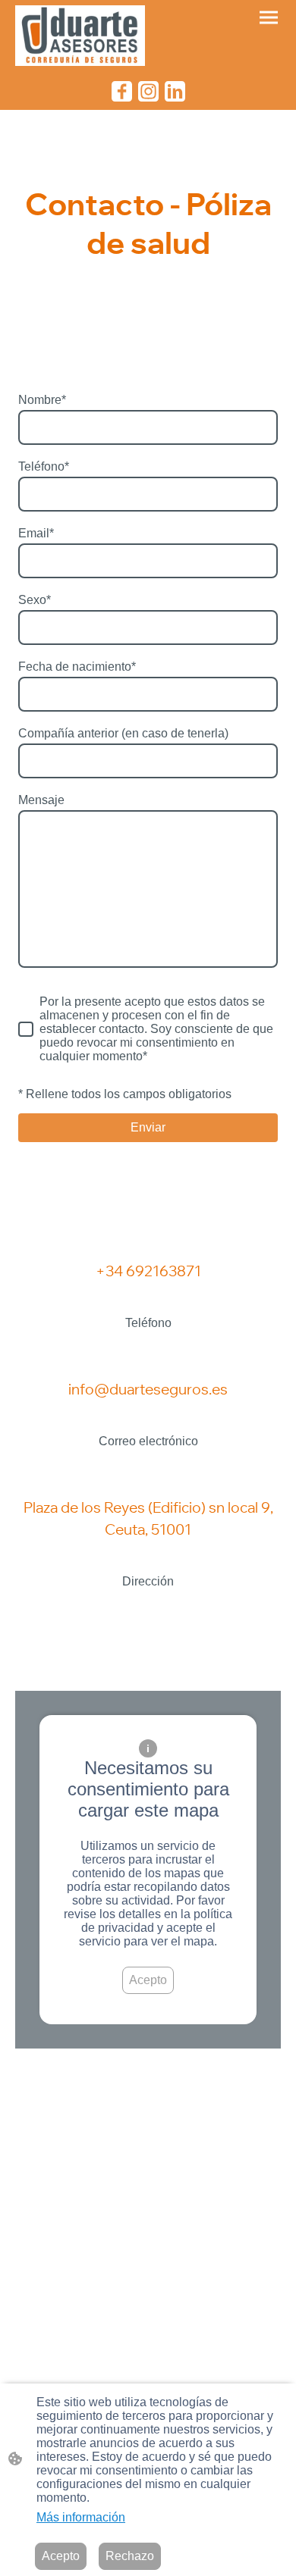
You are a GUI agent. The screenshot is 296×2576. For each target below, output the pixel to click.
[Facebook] (122, 91)
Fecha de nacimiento (77, 667)
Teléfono (44, 466)
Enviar (148, 1127)
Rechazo (130, 2556)
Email (36, 533)
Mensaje (41, 800)
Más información (81, 2517)
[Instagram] (148, 91)
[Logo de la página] (80, 36)
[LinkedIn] (175, 91)
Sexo (35, 600)
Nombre (42, 400)
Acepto (148, 1980)
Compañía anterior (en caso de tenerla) (123, 733)
